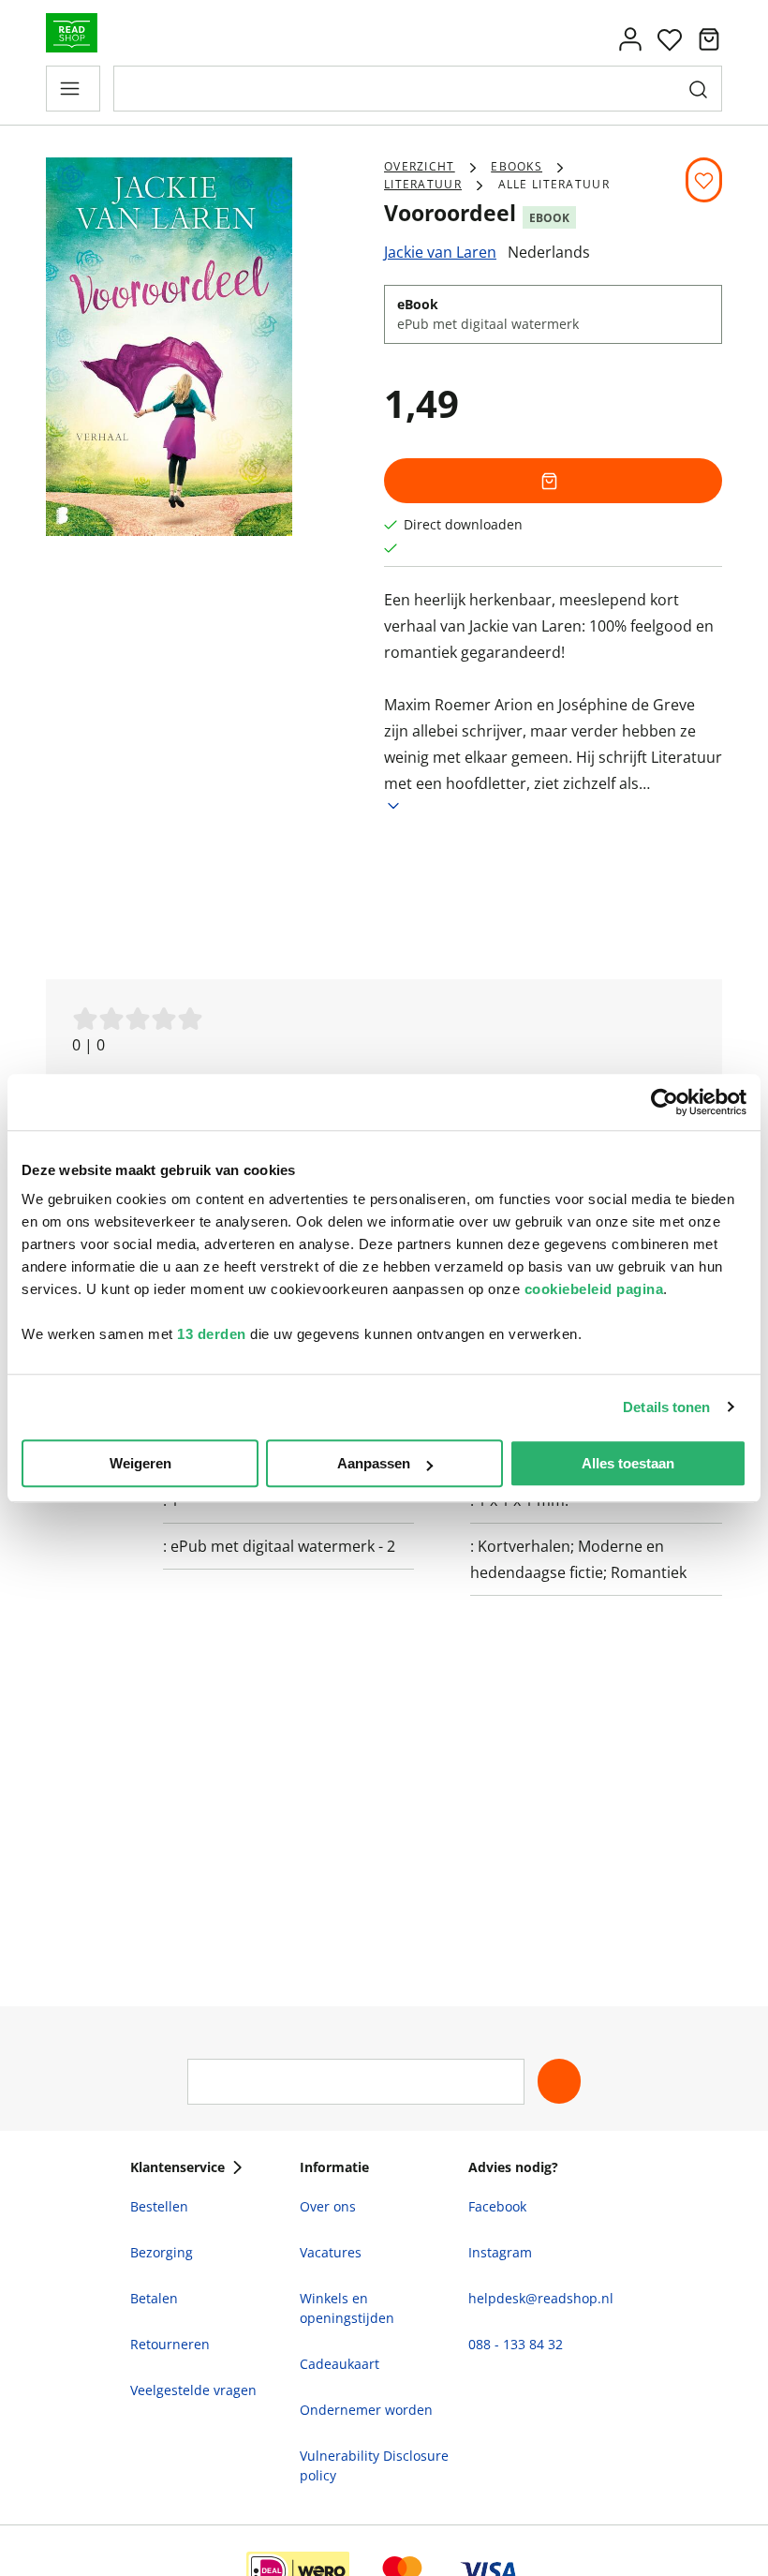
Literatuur (423, 184)
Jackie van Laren (440, 252)
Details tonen (666, 1407)
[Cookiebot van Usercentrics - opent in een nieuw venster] (665, 1102)
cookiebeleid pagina (594, 1289)
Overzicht (420, 166)
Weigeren (140, 1463)
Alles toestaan (628, 1463)
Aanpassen (374, 1463)
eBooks (517, 166)
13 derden (212, 1334)
